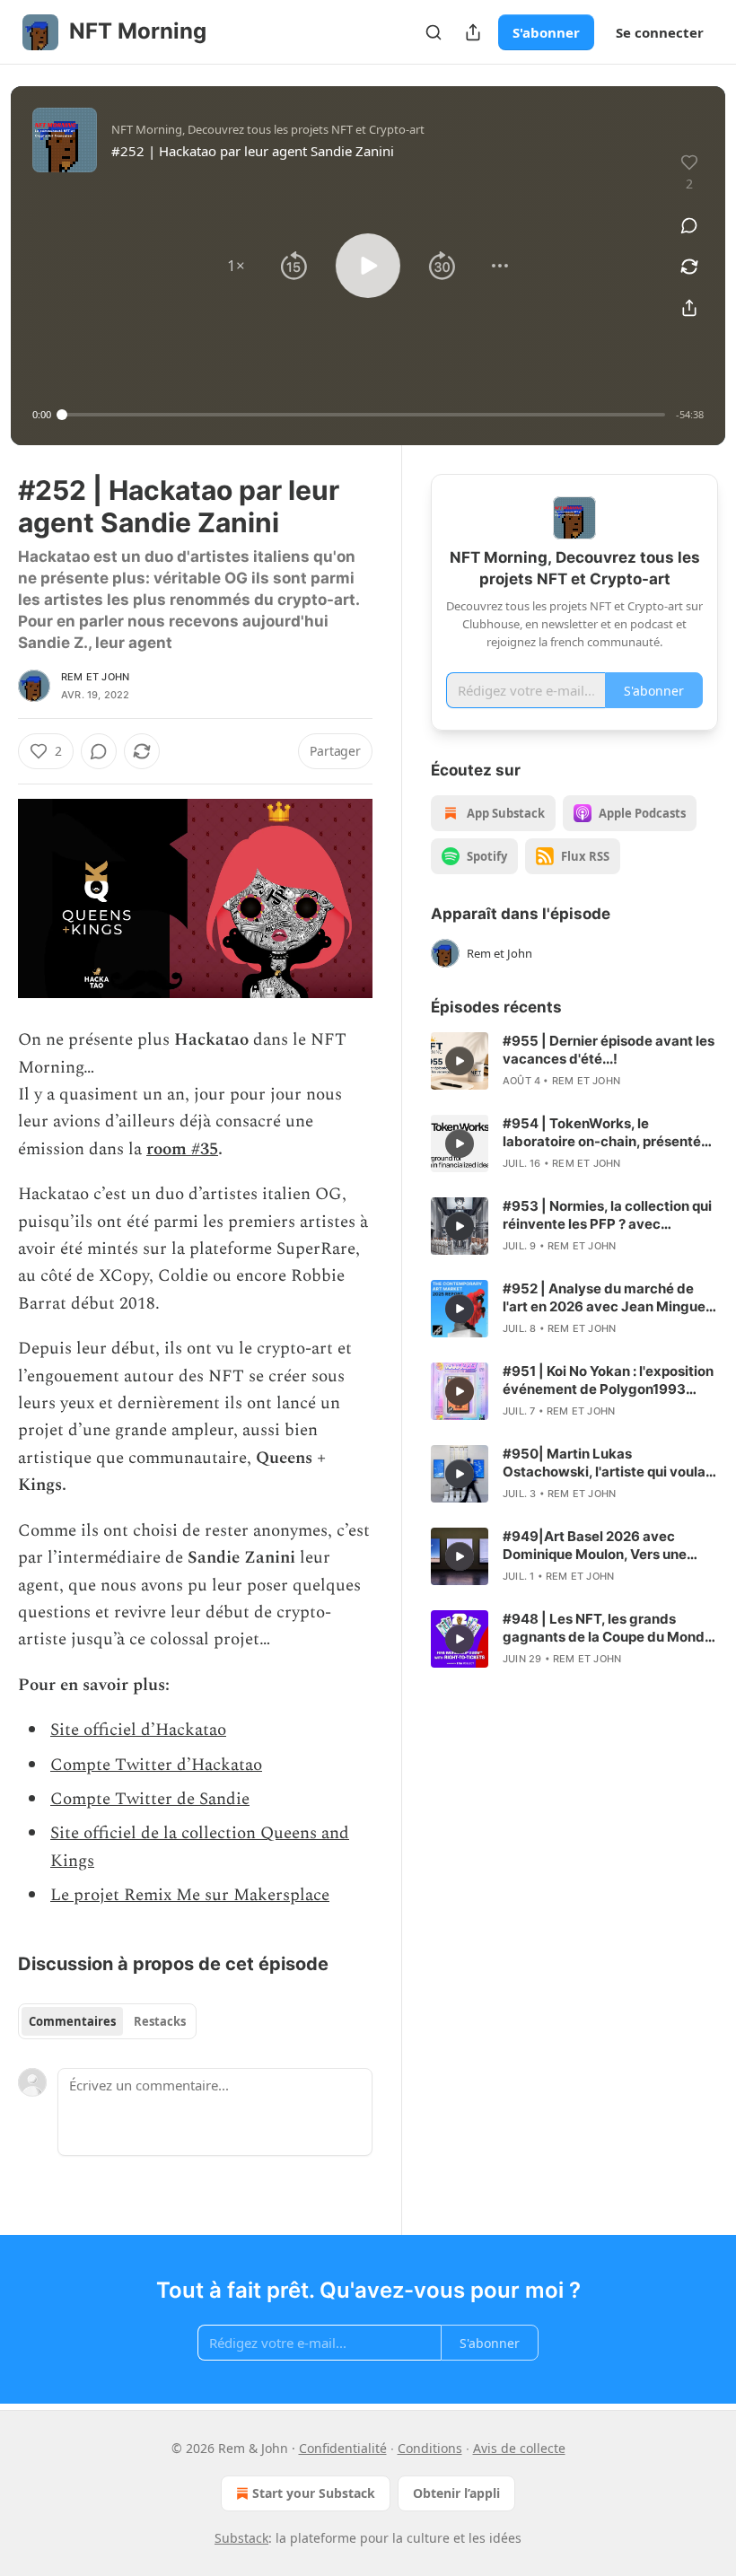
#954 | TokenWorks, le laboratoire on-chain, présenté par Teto (602, 1133)
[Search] (434, 32)
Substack (241, 2538)
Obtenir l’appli (456, 2493)
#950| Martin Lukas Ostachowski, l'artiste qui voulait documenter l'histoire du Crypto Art (609, 1463)
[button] (236, 266)
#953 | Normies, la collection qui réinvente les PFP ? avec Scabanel (607, 1215)
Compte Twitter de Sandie (150, 1799)
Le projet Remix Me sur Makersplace (190, 1895)
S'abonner (546, 32)
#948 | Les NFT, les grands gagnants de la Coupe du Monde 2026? (608, 1628)
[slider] (364, 415)
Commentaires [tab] (72, 2021)
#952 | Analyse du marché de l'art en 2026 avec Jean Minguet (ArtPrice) (607, 1298)
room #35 (182, 1149)
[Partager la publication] (473, 32)
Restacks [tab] (160, 2021)
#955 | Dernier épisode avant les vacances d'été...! (609, 1050)
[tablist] (107, 2021)
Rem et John (95, 677)
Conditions (430, 2448)
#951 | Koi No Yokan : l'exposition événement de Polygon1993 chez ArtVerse (608, 1380)
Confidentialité (343, 2448)
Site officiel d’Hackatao (138, 1730)
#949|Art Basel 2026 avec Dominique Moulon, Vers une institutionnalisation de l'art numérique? (595, 1546)
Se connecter (660, 32)
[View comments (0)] (689, 225)
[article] (574, 1061)
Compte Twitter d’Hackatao (156, 1765)
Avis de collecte (519, 2448)
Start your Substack (314, 2493)
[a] (460, 1061)
